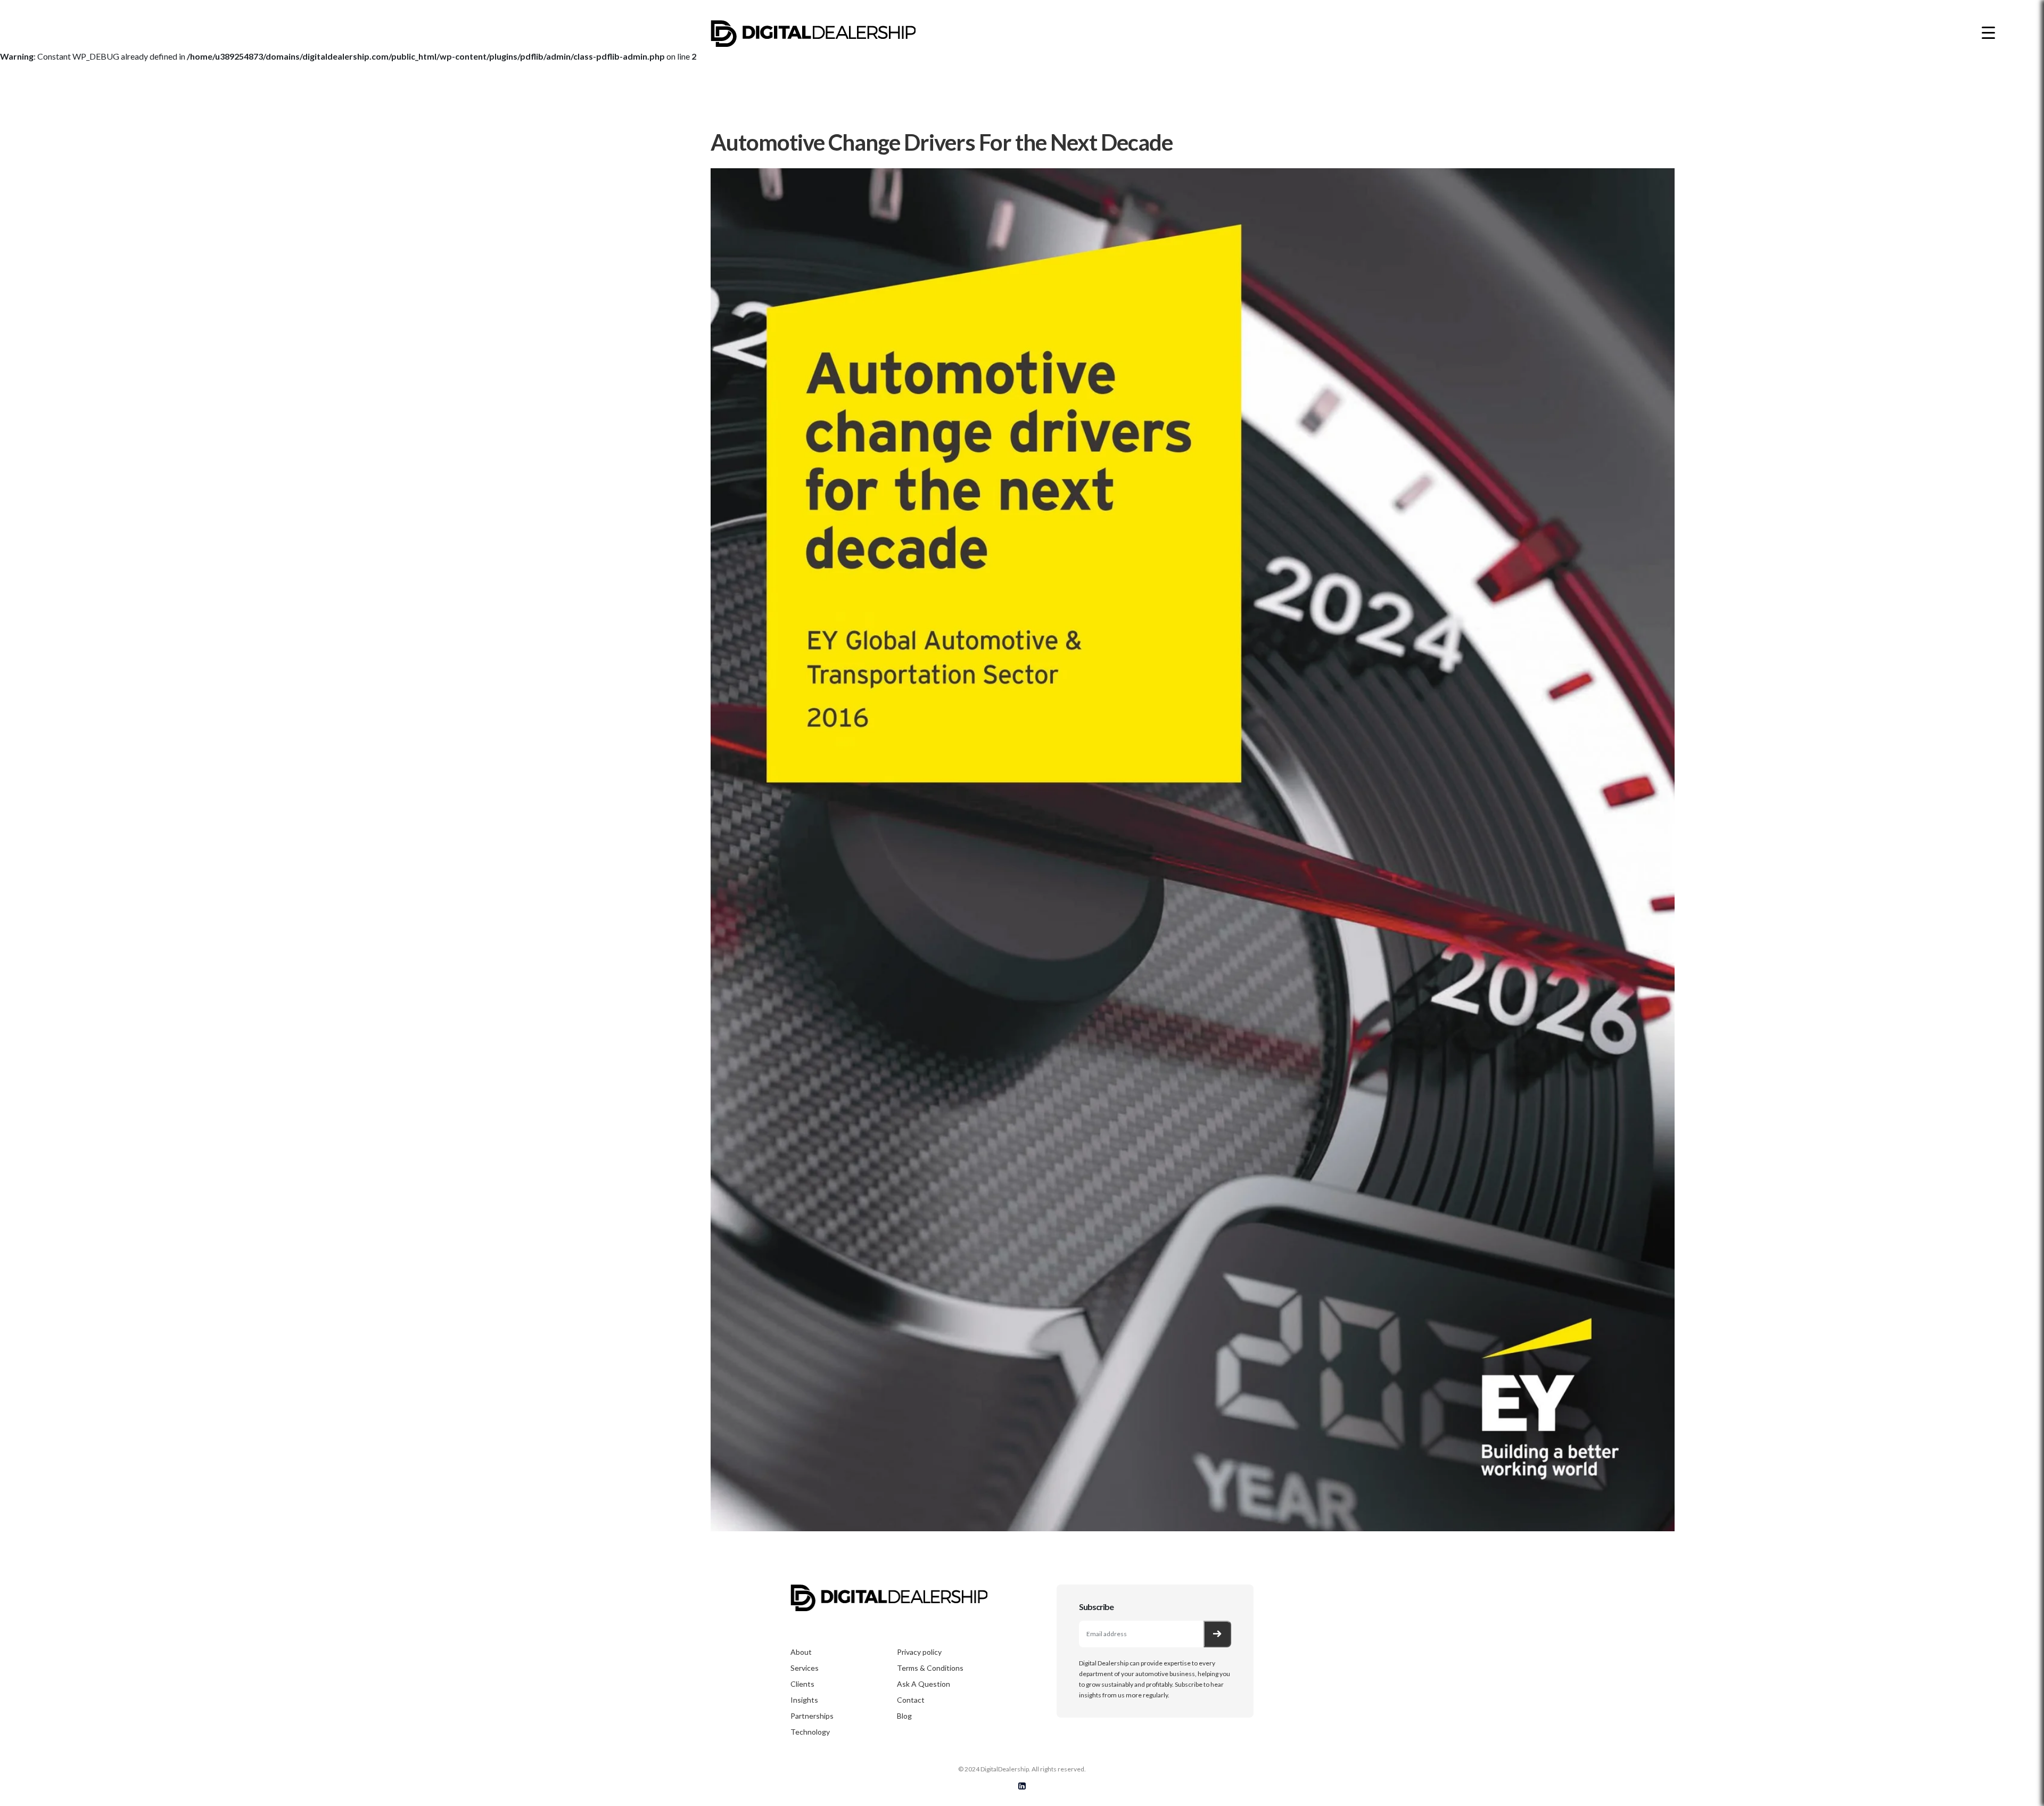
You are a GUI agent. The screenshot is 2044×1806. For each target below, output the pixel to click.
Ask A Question (924, 1684)
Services (805, 1668)
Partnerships (812, 1716)
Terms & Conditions (930, 1668)
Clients (802, 1684)
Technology (810, 1732)
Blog (904, 1716)
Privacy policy (919, 1652)
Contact (911, 1700)
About (801, 1652)
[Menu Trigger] (1988, 32)
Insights (804, 1700)
